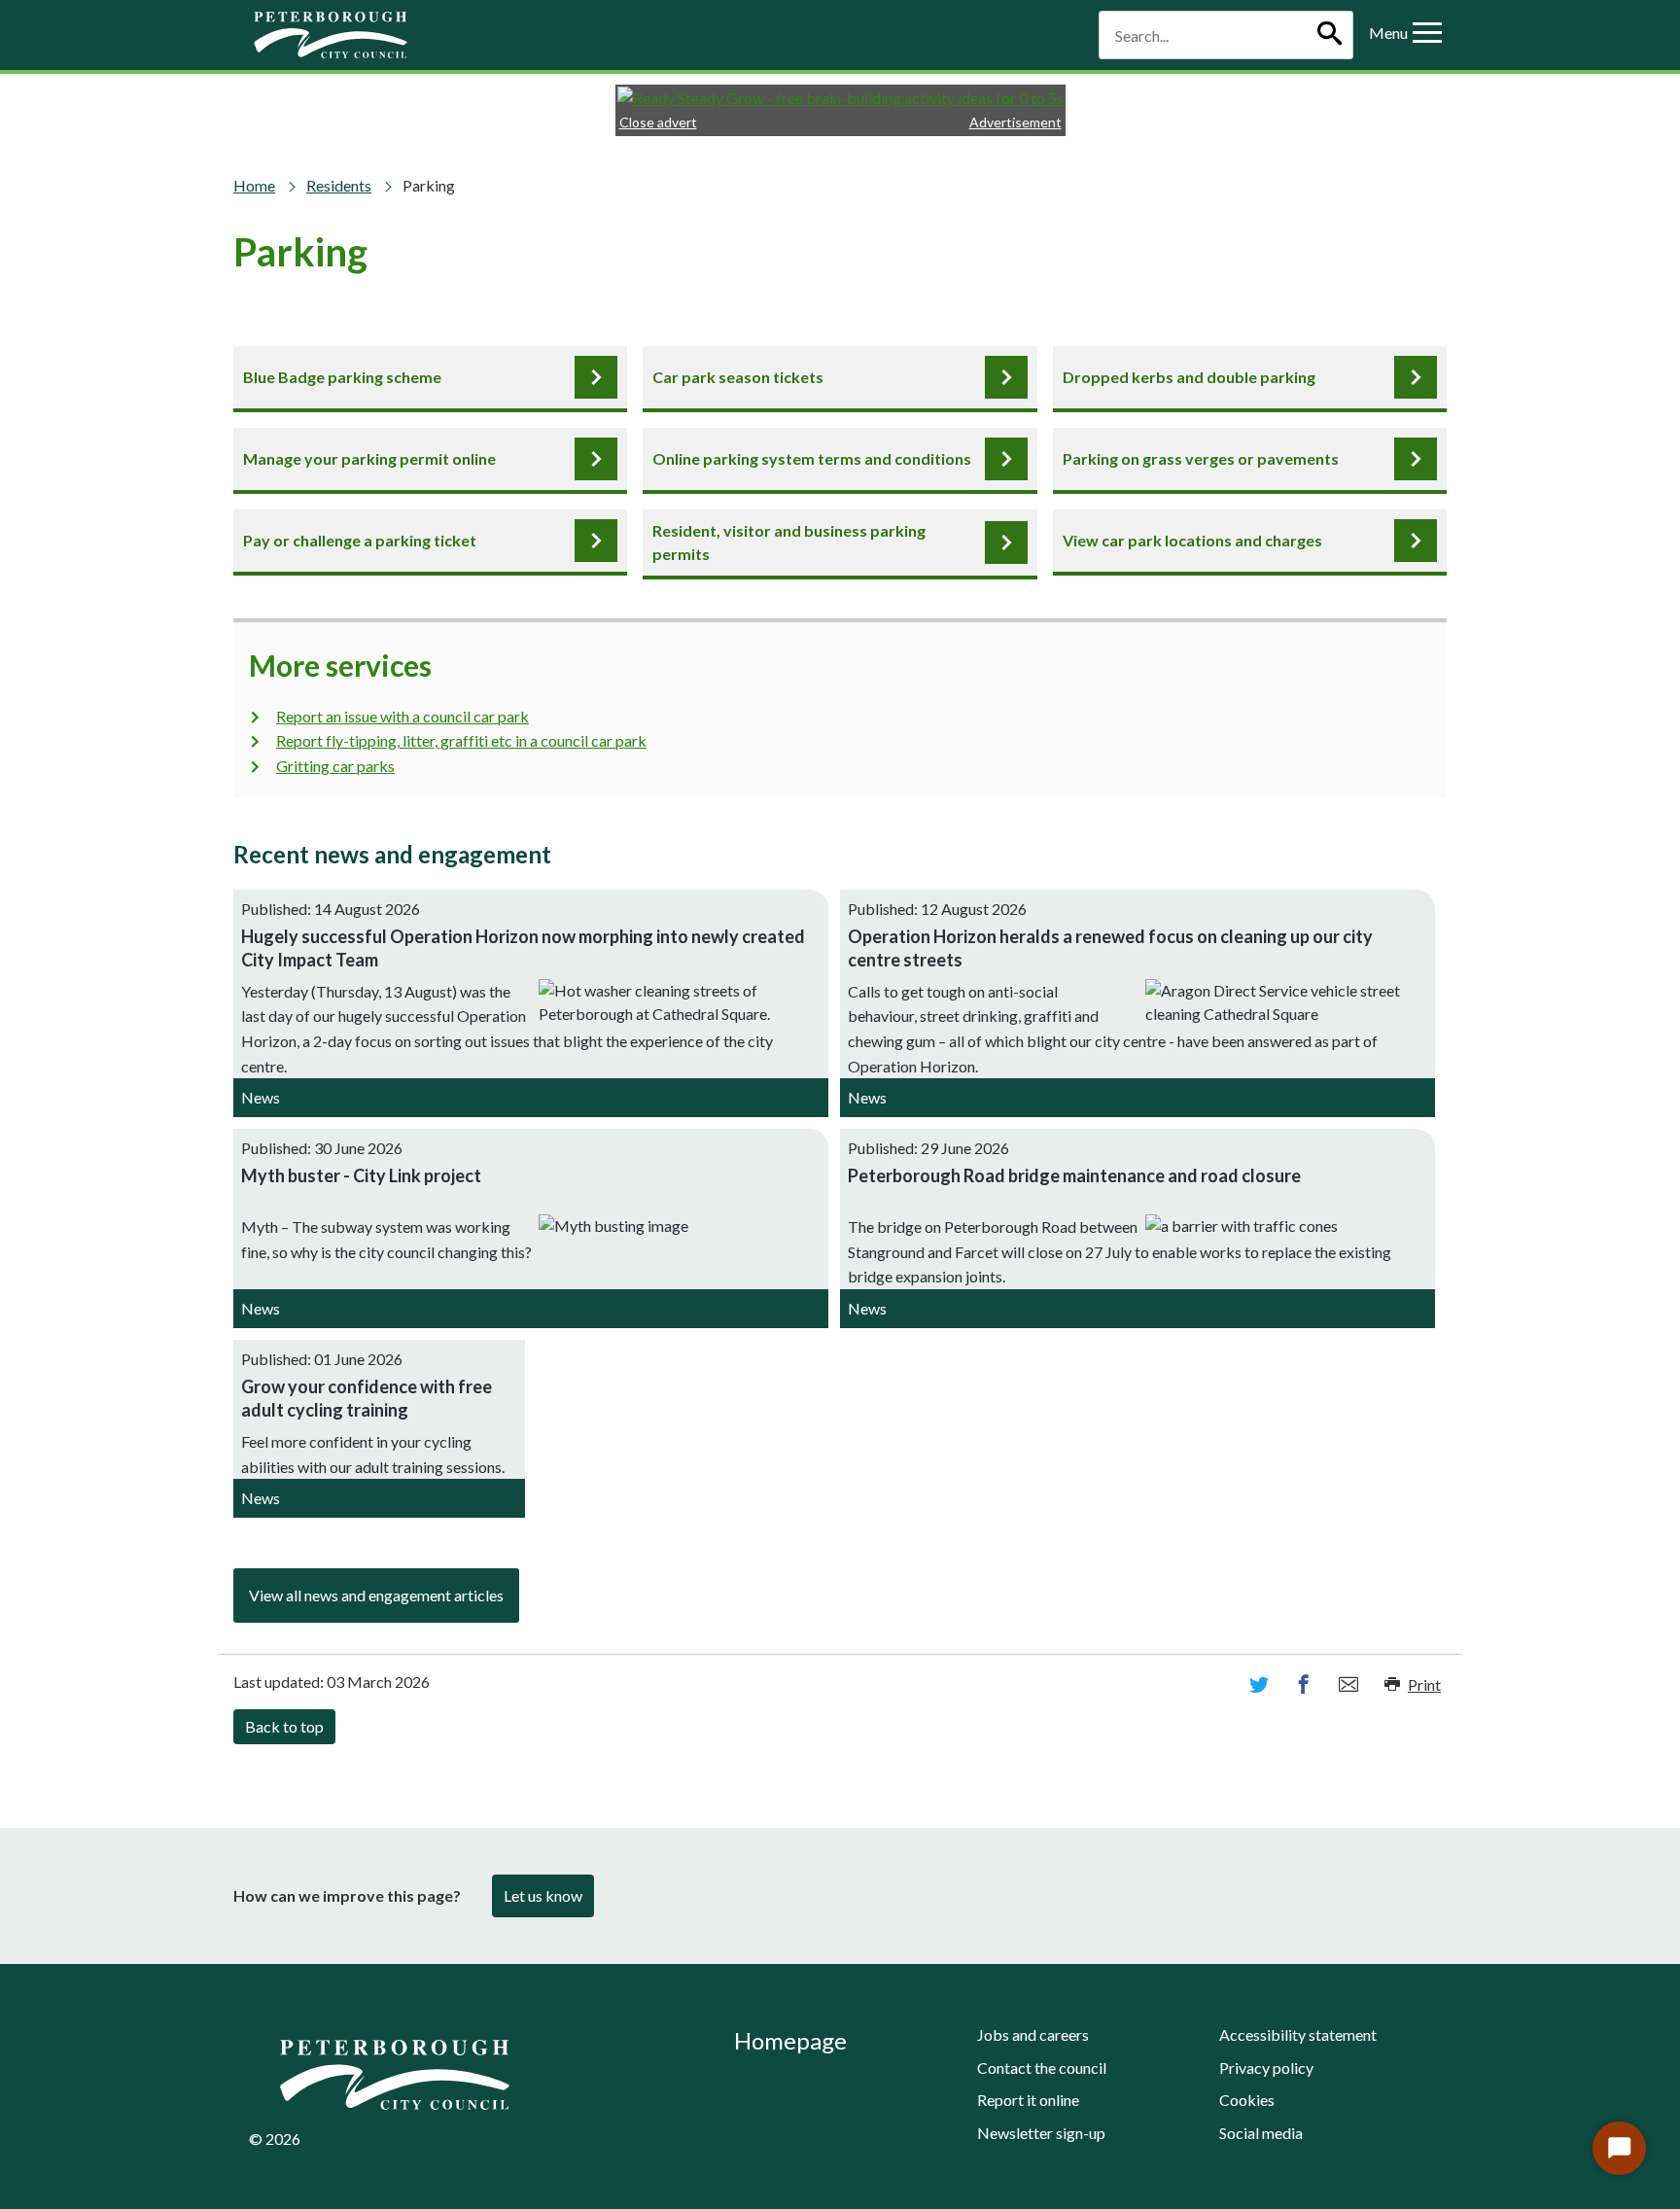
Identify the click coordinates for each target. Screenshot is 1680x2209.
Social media (1261, 2133)
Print (1424, 1684)
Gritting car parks (335, 766)
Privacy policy (1266, 2068)
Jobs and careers (1033, 2034)
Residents (339, 185)
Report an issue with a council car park (402, 716)
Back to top (284, 1726)
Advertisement (1015, 122)
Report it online (1028, 2100)
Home (254, 185)
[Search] (1329, 35)
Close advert (658, 122)
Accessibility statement (1298, 2034)
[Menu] (1427, 35)
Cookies (1247, 2100)
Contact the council (1042, 2068)
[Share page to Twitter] (1259, 1685)
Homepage (790, 2040)
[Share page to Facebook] (1304, 1685)
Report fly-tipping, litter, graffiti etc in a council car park (461, 740)
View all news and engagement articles (376, 1595)
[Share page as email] (1348, 1685)
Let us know (543, 1895)
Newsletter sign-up (1041, 2133)
